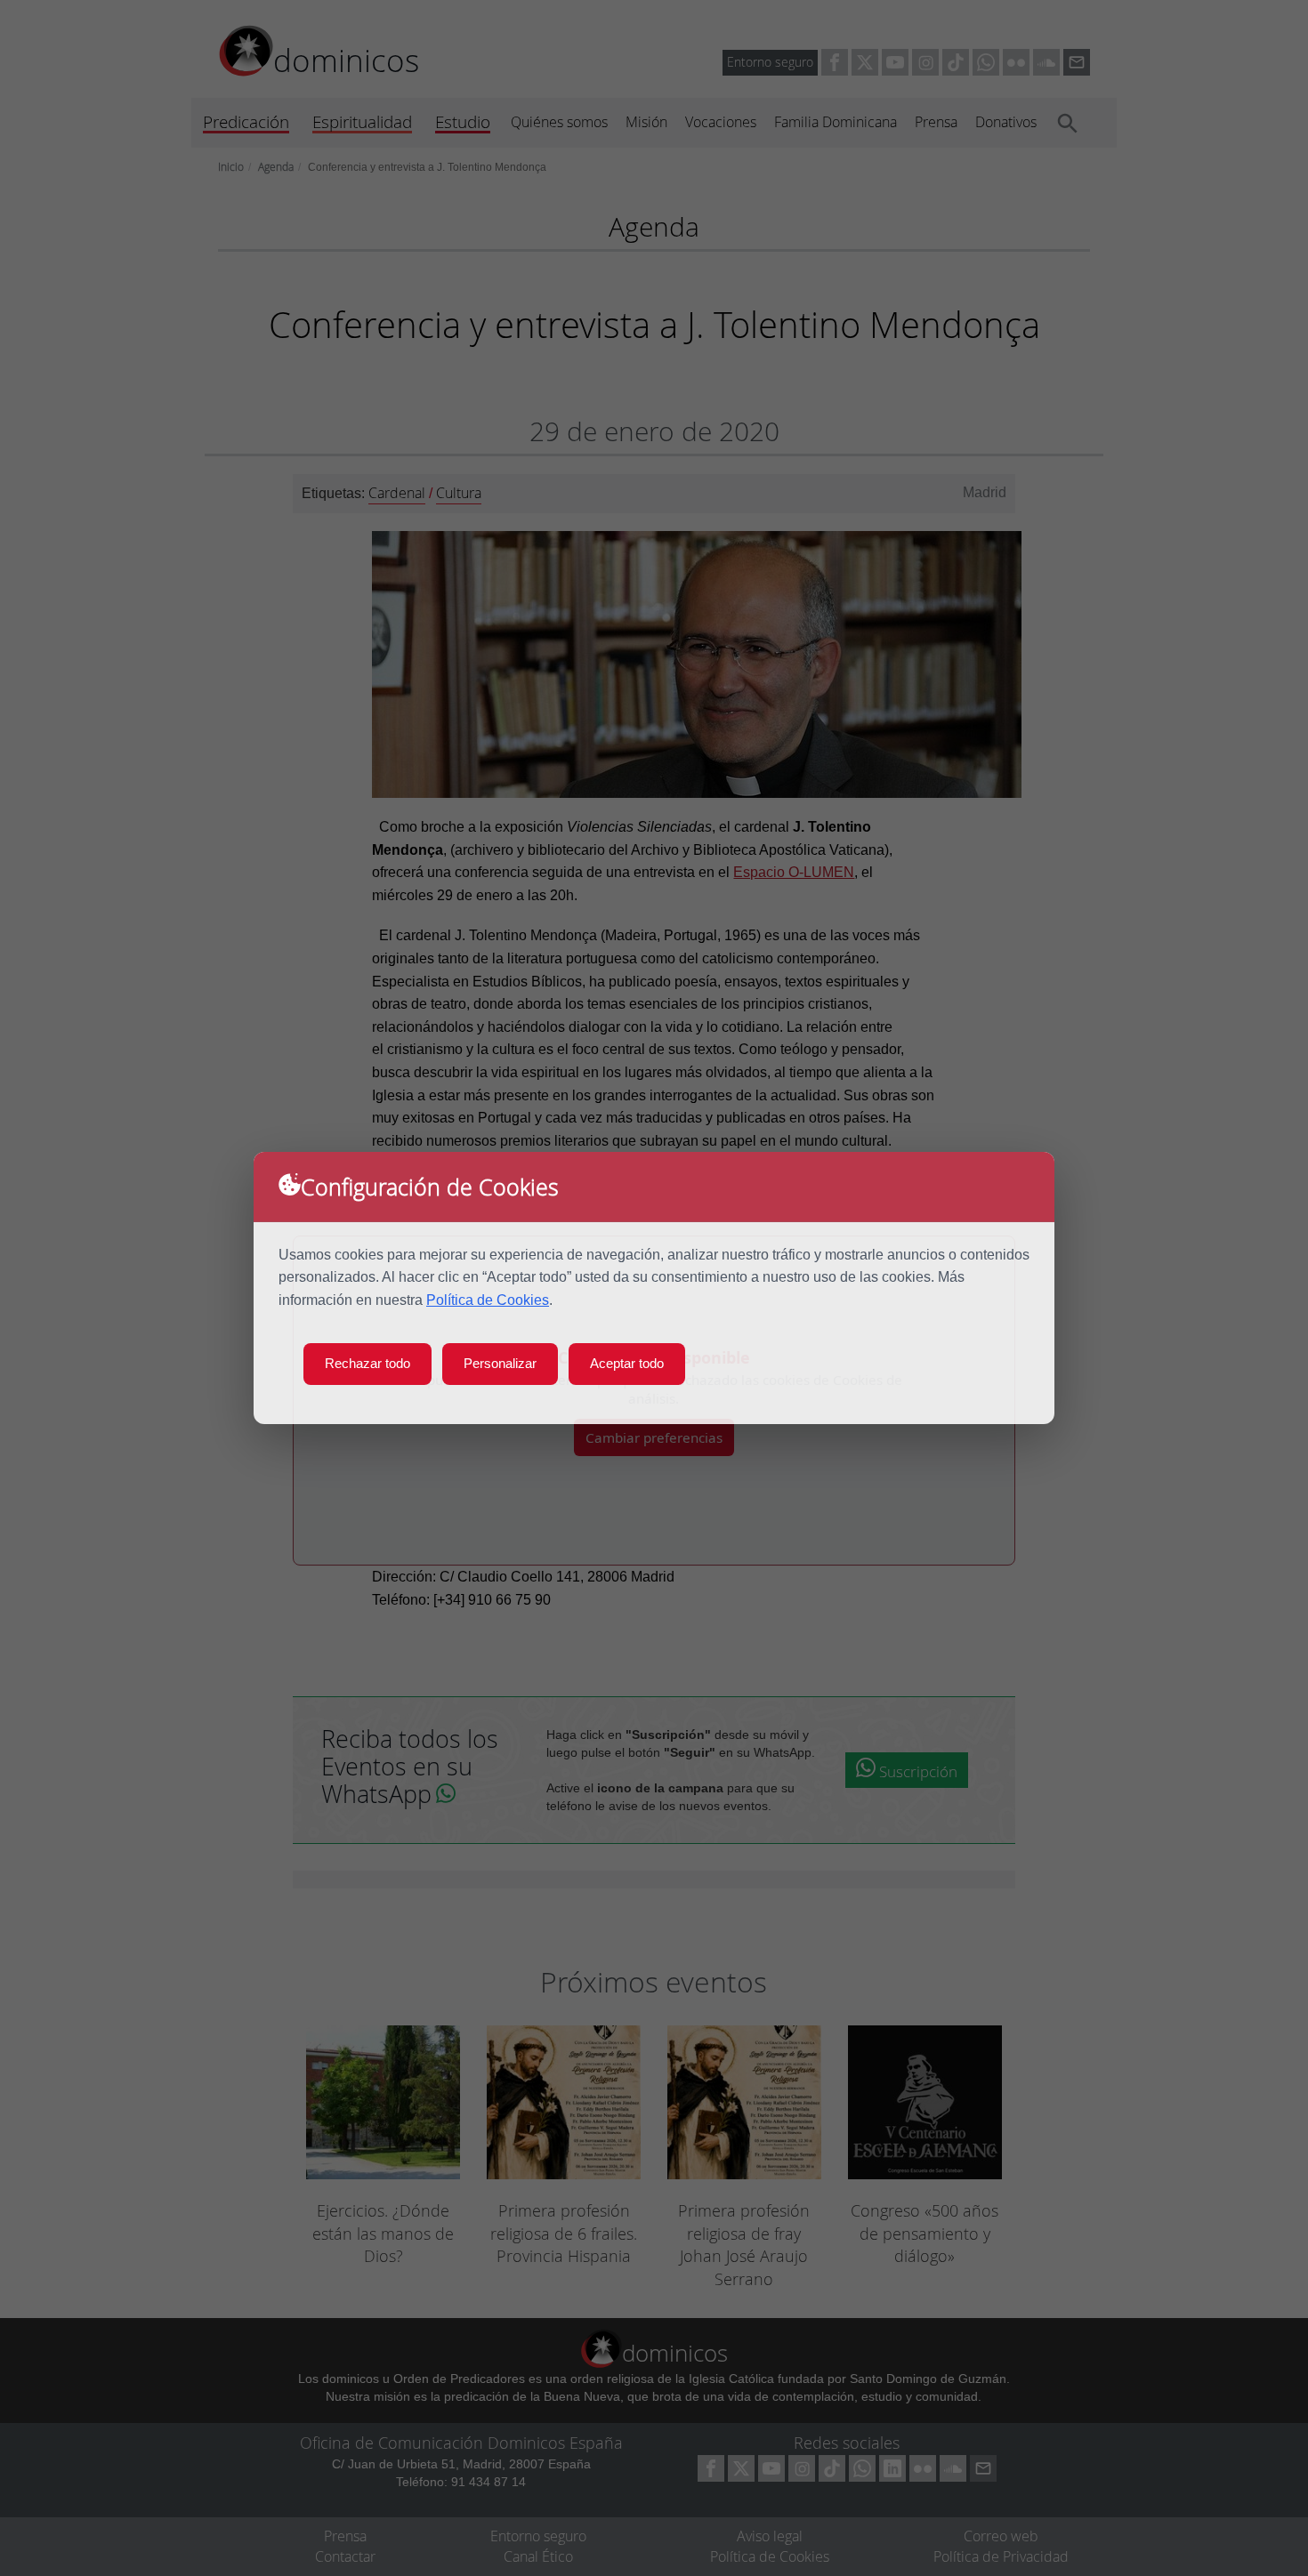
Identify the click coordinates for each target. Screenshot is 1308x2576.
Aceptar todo (627, 1363)
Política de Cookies (488, 1300)
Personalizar (500, 1363)
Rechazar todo (367, 1363)
